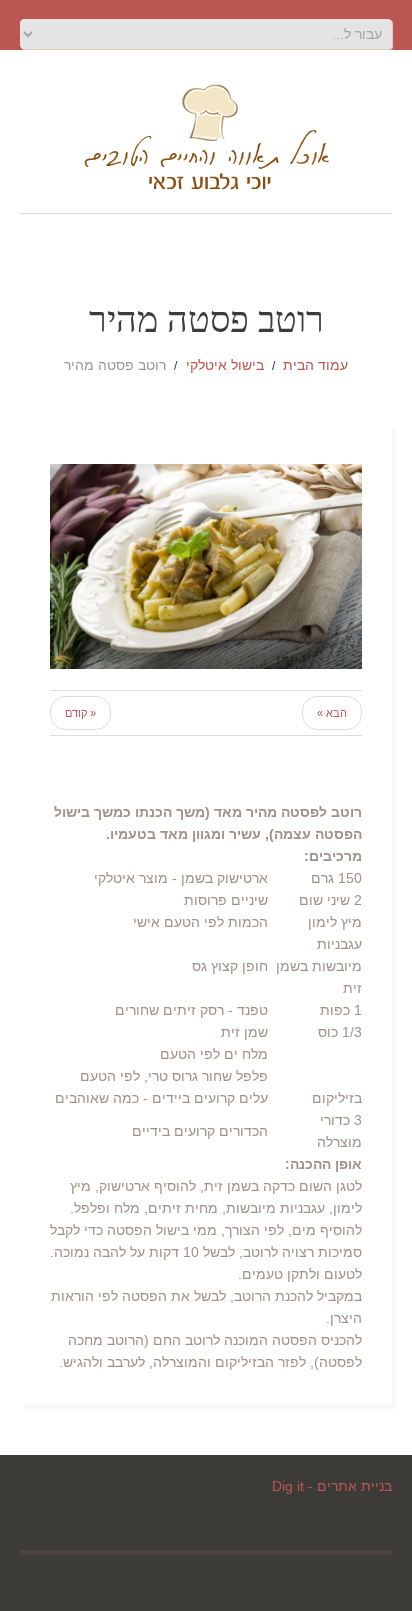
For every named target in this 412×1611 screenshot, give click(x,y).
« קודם (80, 713)
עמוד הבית (315, 365)
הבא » (332, 713)
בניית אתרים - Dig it (332, 1486)
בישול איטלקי (225, 365)
